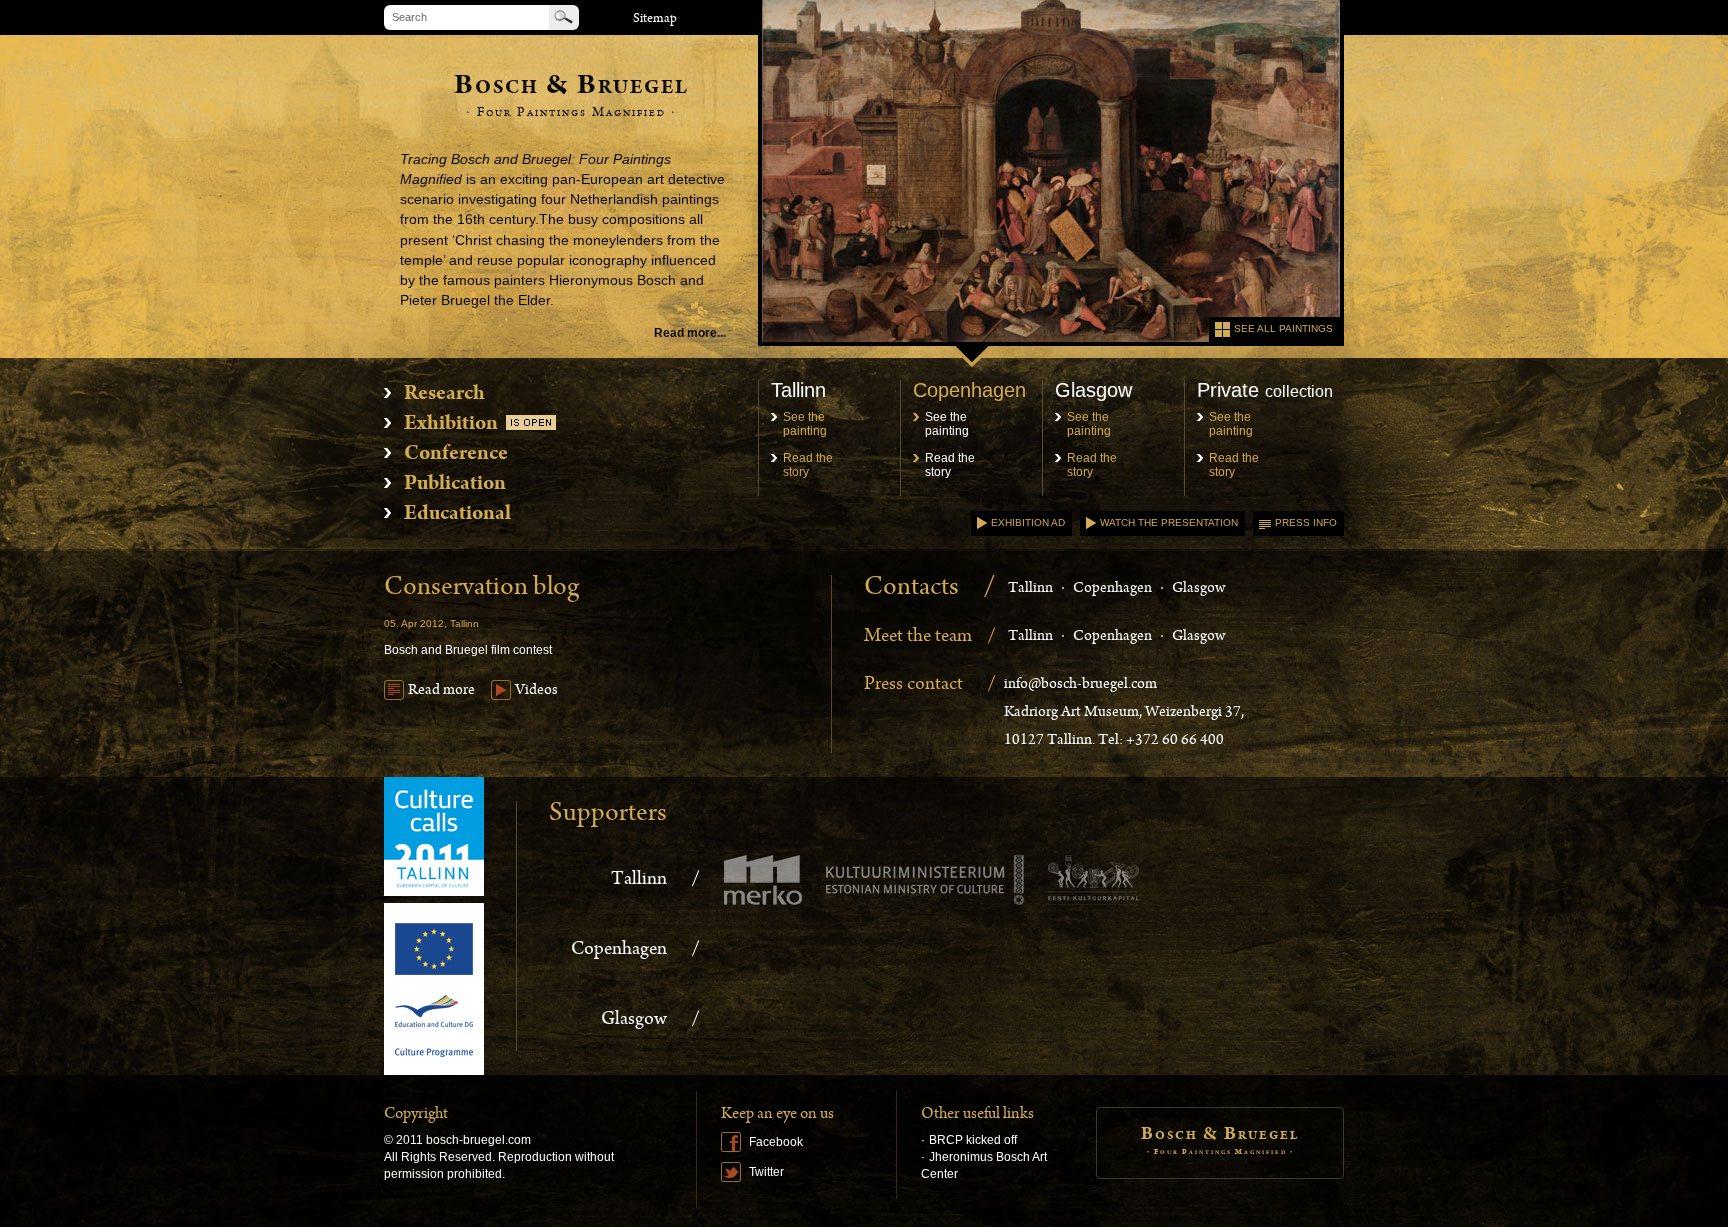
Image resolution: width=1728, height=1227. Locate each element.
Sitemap (655, 20)
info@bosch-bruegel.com (1080, 685)
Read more (441, 691)
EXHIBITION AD (1028, 522)
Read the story (808, 465)
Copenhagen (1112, 589)
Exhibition (451, 425)
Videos (536, 691)
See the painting (805, 424)
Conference (456, 455)
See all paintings (1283, 328)
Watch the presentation (1169, 522)
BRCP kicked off (973, 1140)
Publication (455, 485)
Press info (1306, 522)
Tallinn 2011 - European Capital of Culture (434, 836)
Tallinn (1030, 589)
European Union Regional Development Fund (434, 989)
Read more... (690, 333)
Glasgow (1198, 589)
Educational (457, 515)
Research (444, 395)
